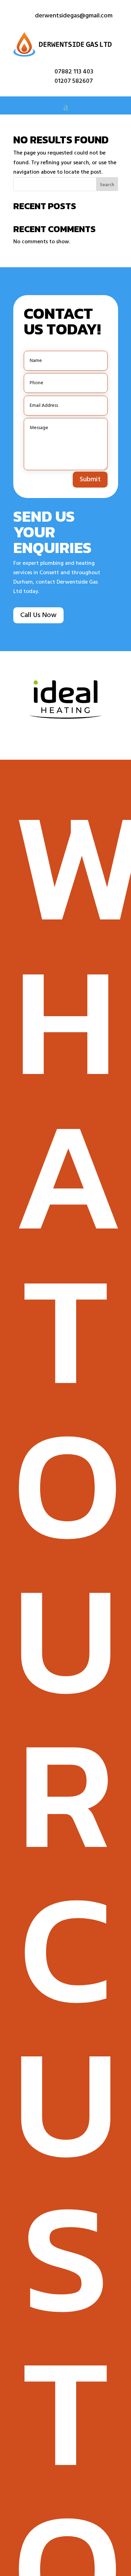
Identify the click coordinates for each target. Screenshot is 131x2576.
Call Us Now (38, 615)
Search (107, 185)
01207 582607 (74, 81)
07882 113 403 (74, 72)
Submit (90, 480)
